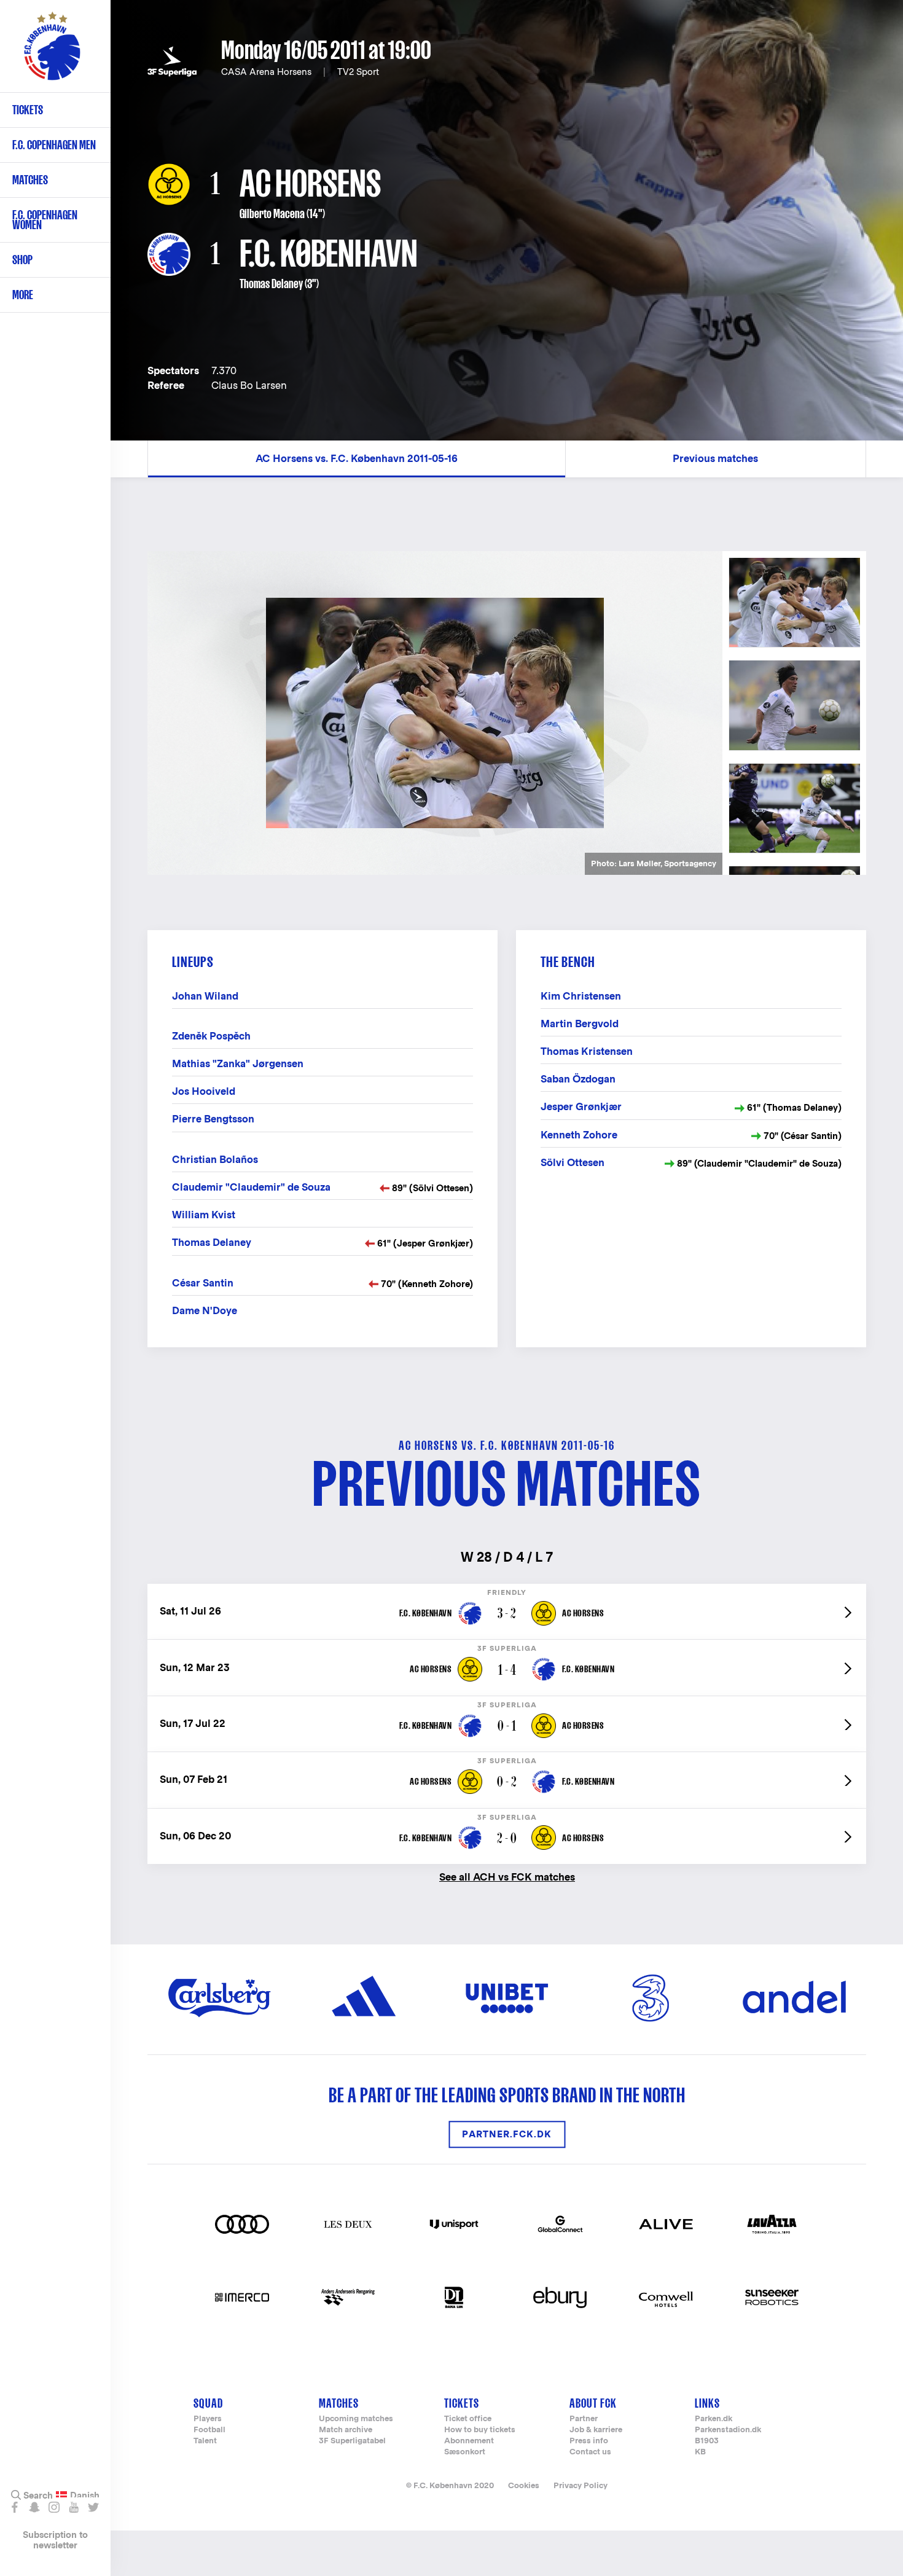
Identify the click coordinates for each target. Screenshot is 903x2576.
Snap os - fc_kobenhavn (34, 2507)
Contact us (590, 2452)
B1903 (707, 2441)
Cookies (524, 2485)
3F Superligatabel (352, 2441)
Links (707, 2403)
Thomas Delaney (271, 284)
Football (209, 2430)
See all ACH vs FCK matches (507, 1877)
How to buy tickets (480, 2430)
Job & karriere (596, 2430)
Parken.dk (713, 2419)
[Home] (52, 52)
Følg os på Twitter (93, 2507)
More (23, 295)
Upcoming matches (356, 2419)
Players (208, 2419)
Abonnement (469, 2441)
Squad (208, 2403)
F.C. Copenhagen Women (45, 220)
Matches (30, 180)
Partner (584, 2419)
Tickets (28, 110)
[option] (435, 713)
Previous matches (715, 459)
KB (700, 2452)
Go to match (507, 1590)
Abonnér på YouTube (73, 2507)
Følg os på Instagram (54, 2507)
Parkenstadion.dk (728, 2430)
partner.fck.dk (507, 2135)
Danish (85, 2496)
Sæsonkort (465, 2452)
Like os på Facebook (14, 2507)
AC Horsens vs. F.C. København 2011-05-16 (357, 459)
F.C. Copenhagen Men (54, 145)
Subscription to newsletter (55, 2540)
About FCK (593, 2403)
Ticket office (468, 2419)
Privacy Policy (580, 2485)
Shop (22, 260)
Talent (205, 2441)
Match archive (346, 2430)
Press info (589, 2441)
